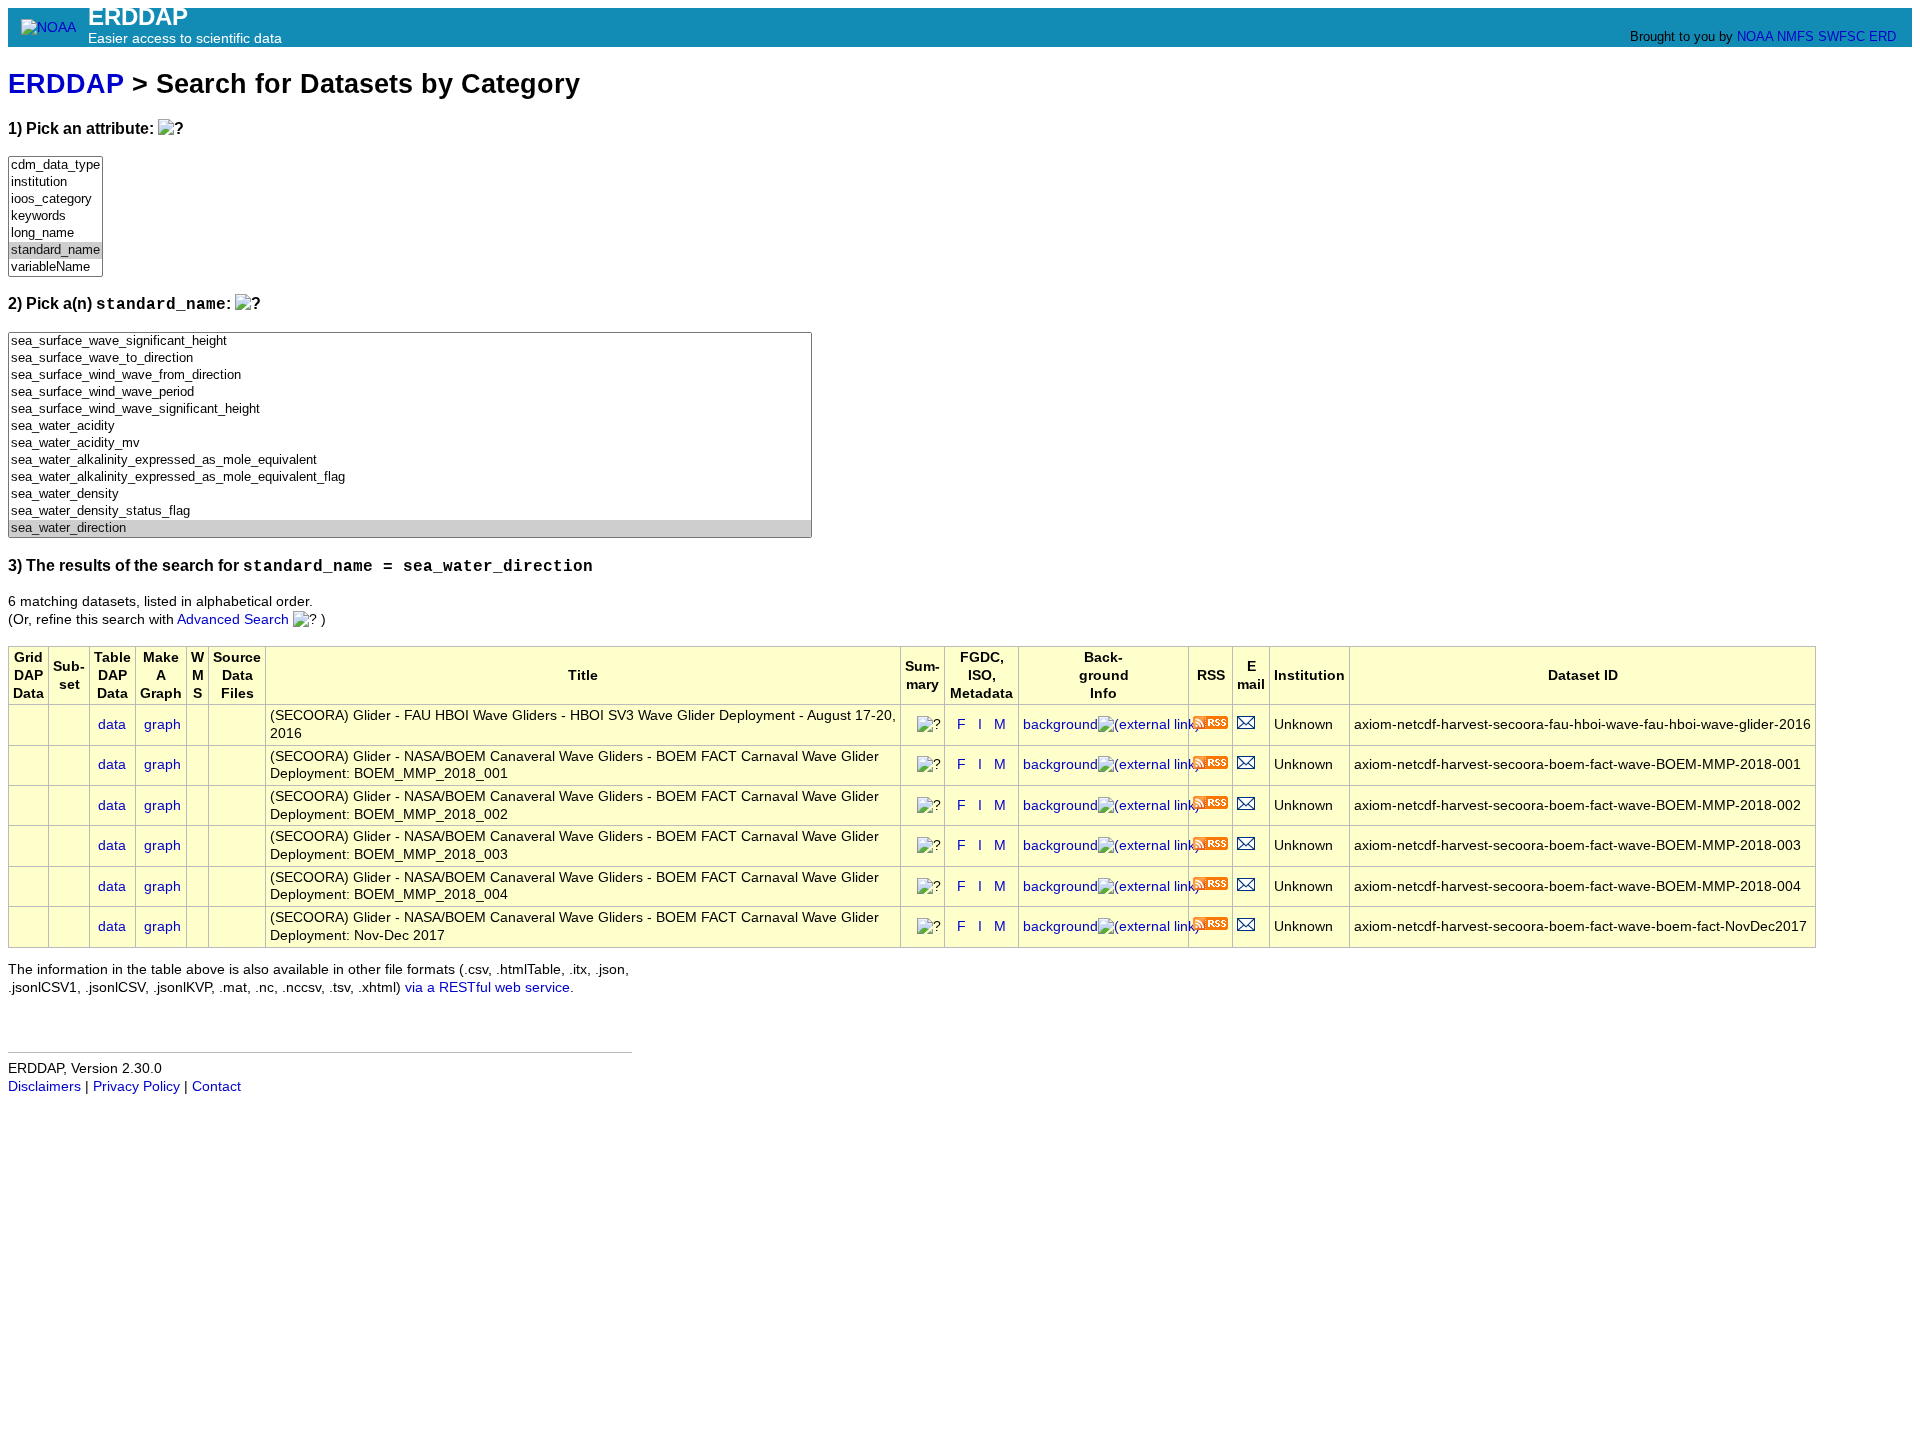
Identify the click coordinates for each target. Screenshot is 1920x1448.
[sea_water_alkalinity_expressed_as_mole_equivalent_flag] (410, 477)
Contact (216, 1086)
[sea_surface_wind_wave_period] (410, 392)
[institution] (55, 182)
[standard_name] (55, 250)
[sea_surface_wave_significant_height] (410, 341)
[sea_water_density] (410, 494)
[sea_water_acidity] (410, 426)
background (1060, 724)
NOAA (1755, 36)
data (112, 724)
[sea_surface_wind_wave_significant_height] (410, 409)
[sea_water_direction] (410, 528)
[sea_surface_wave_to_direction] (410, 358)
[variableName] (55, 267)
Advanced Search (233, 619)
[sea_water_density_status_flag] (410, 511)
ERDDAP (66, 83)
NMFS (1795, 36)
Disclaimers (44, 1086)
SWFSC (1841, 36)
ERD (1882, 36)
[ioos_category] (55, 199)
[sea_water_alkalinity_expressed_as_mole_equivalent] (410, 460)
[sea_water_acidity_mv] (410, 443)
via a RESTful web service (487, 987)
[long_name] (55, 233)
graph (162, 724)
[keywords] (55, 216)
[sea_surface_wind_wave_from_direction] (410, 375)
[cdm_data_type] (55, 165)
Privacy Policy (136, 1086)
